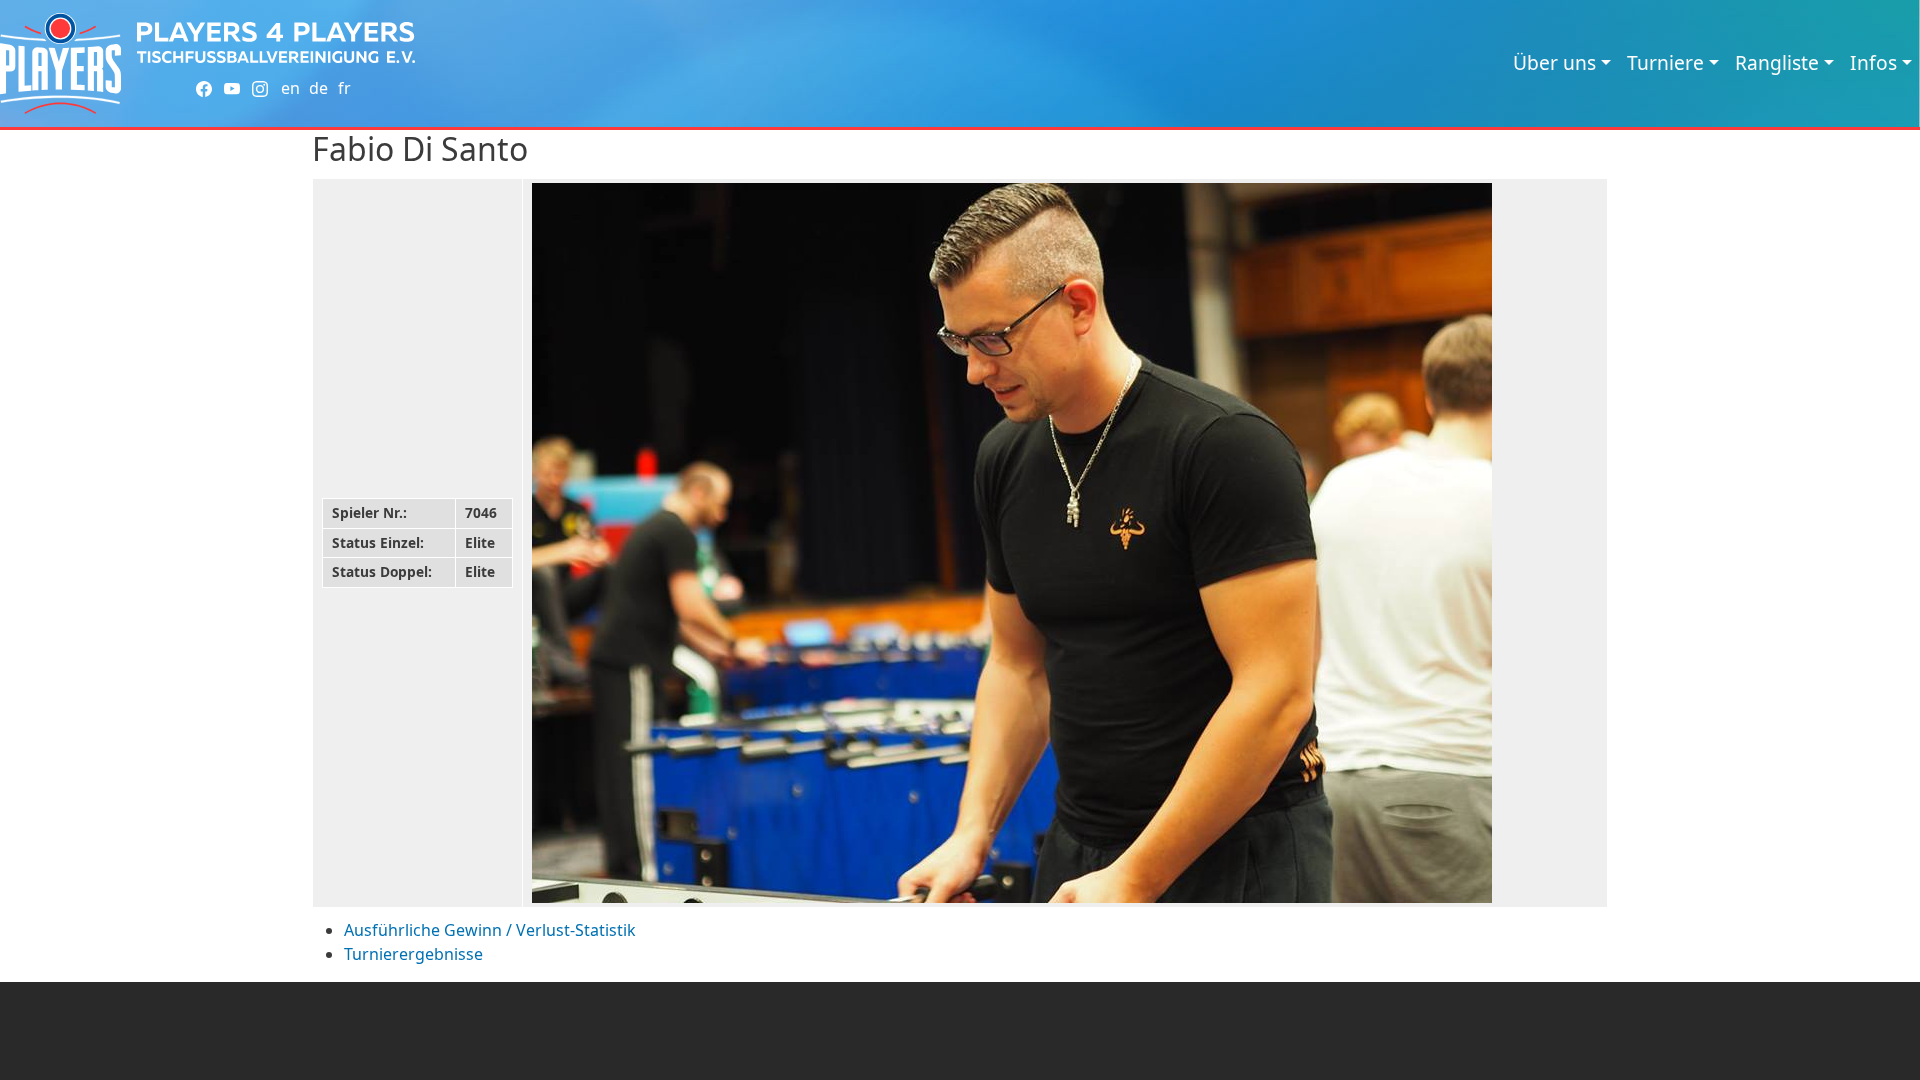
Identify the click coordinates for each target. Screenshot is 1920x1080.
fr (344, 88)
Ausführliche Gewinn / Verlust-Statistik (490, 930)
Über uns (1554, 62)
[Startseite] (60, 63)
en (290, 88)
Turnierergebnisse (413, 954)
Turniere (1665, 62)
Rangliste (1777, 62)
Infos (1873, 62)
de (318, 88)
